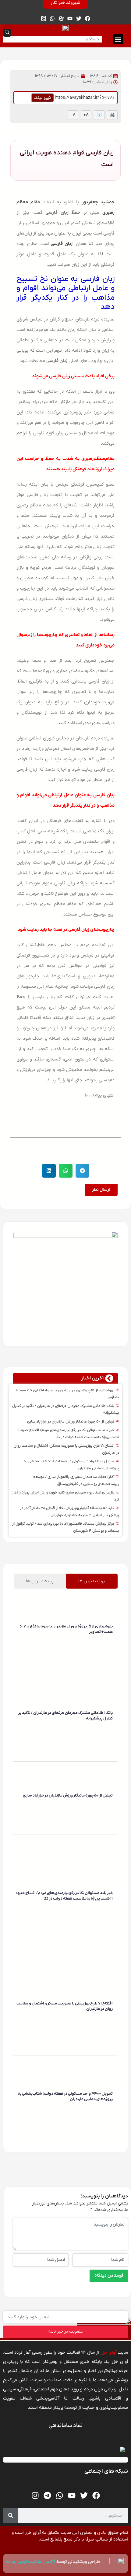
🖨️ (112, 115)
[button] (118, 39)
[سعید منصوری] (112, 1641)
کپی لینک (42, 98)
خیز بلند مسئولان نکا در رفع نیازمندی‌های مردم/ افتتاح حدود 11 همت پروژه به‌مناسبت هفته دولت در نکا (64, 1896)
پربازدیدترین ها (92, 1581)
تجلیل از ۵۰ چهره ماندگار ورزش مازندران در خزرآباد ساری (71, 1422)
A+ (86, 115)
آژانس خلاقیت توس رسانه (31, 2562)
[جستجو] (11, 2515)
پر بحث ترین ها (40, 1581)
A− (73, 115)
